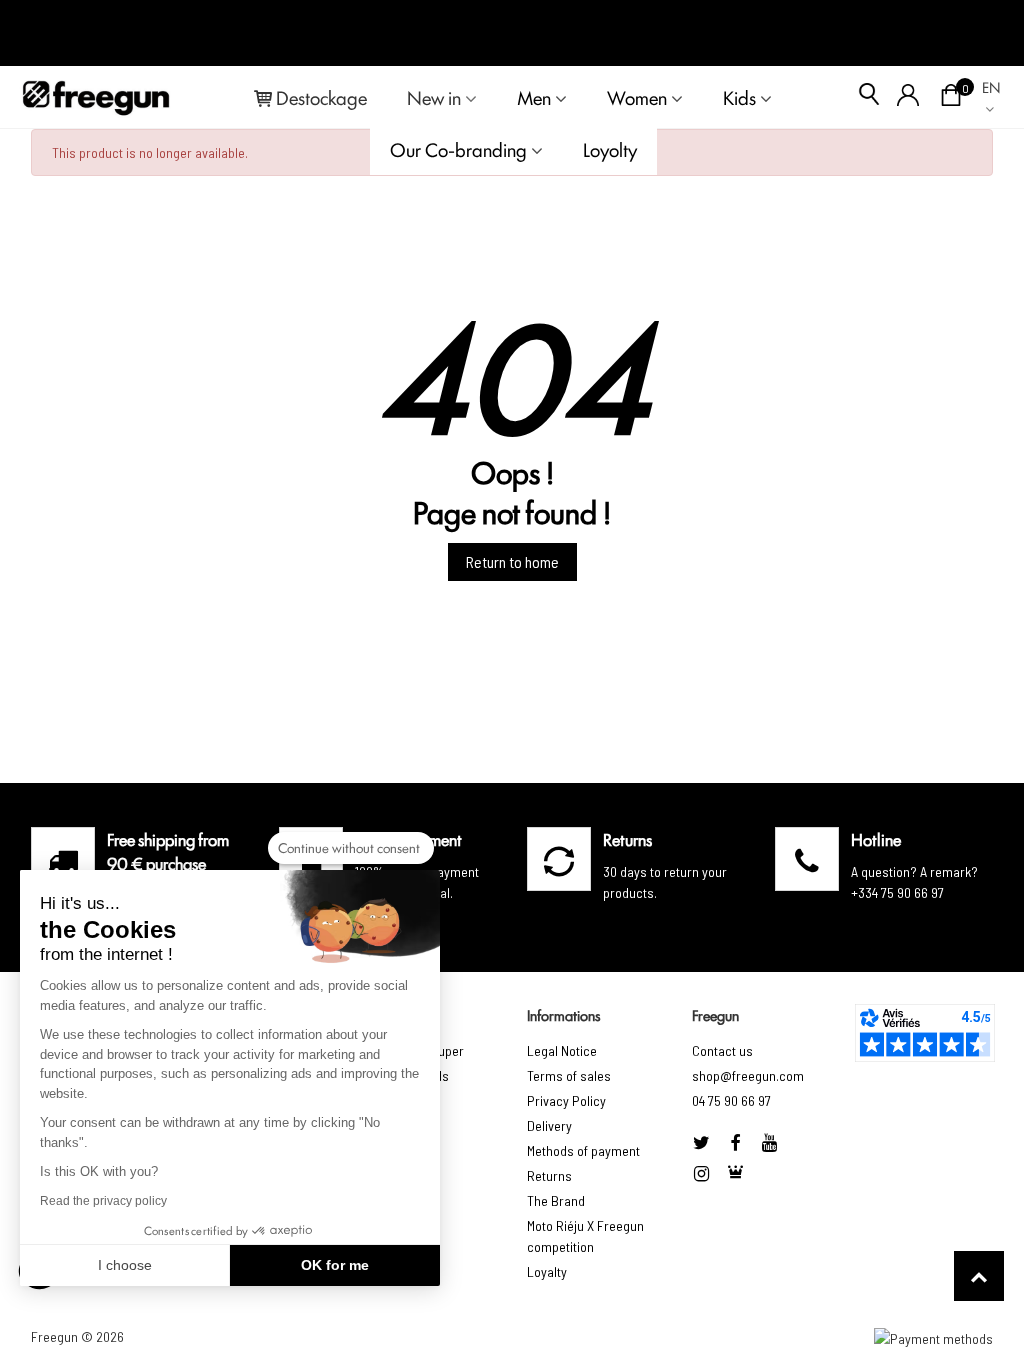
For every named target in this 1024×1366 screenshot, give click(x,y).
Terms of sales (569, 1075)
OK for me (335, 1265)
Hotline (876, 839)
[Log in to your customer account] (908, 97)
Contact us (722, 1050)
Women (637, 97)
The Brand (556, 1200)
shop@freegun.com (748, 1075)
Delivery (549, 1125)
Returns (549, 1175)
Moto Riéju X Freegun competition (585, 1236)
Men (534, 97)
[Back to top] (979, 1276)
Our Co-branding (458, 149)
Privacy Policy (566, 1100)
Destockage (321, 97)
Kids (739, 97)
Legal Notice (562, 1050)
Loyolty (610, 149)
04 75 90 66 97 (731, 1100)
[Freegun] (96, 97)
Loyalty (547, 1271)
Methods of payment (583, 1150)
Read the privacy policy (103, 1201)
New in (434, 97)
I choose (125, 1265)
